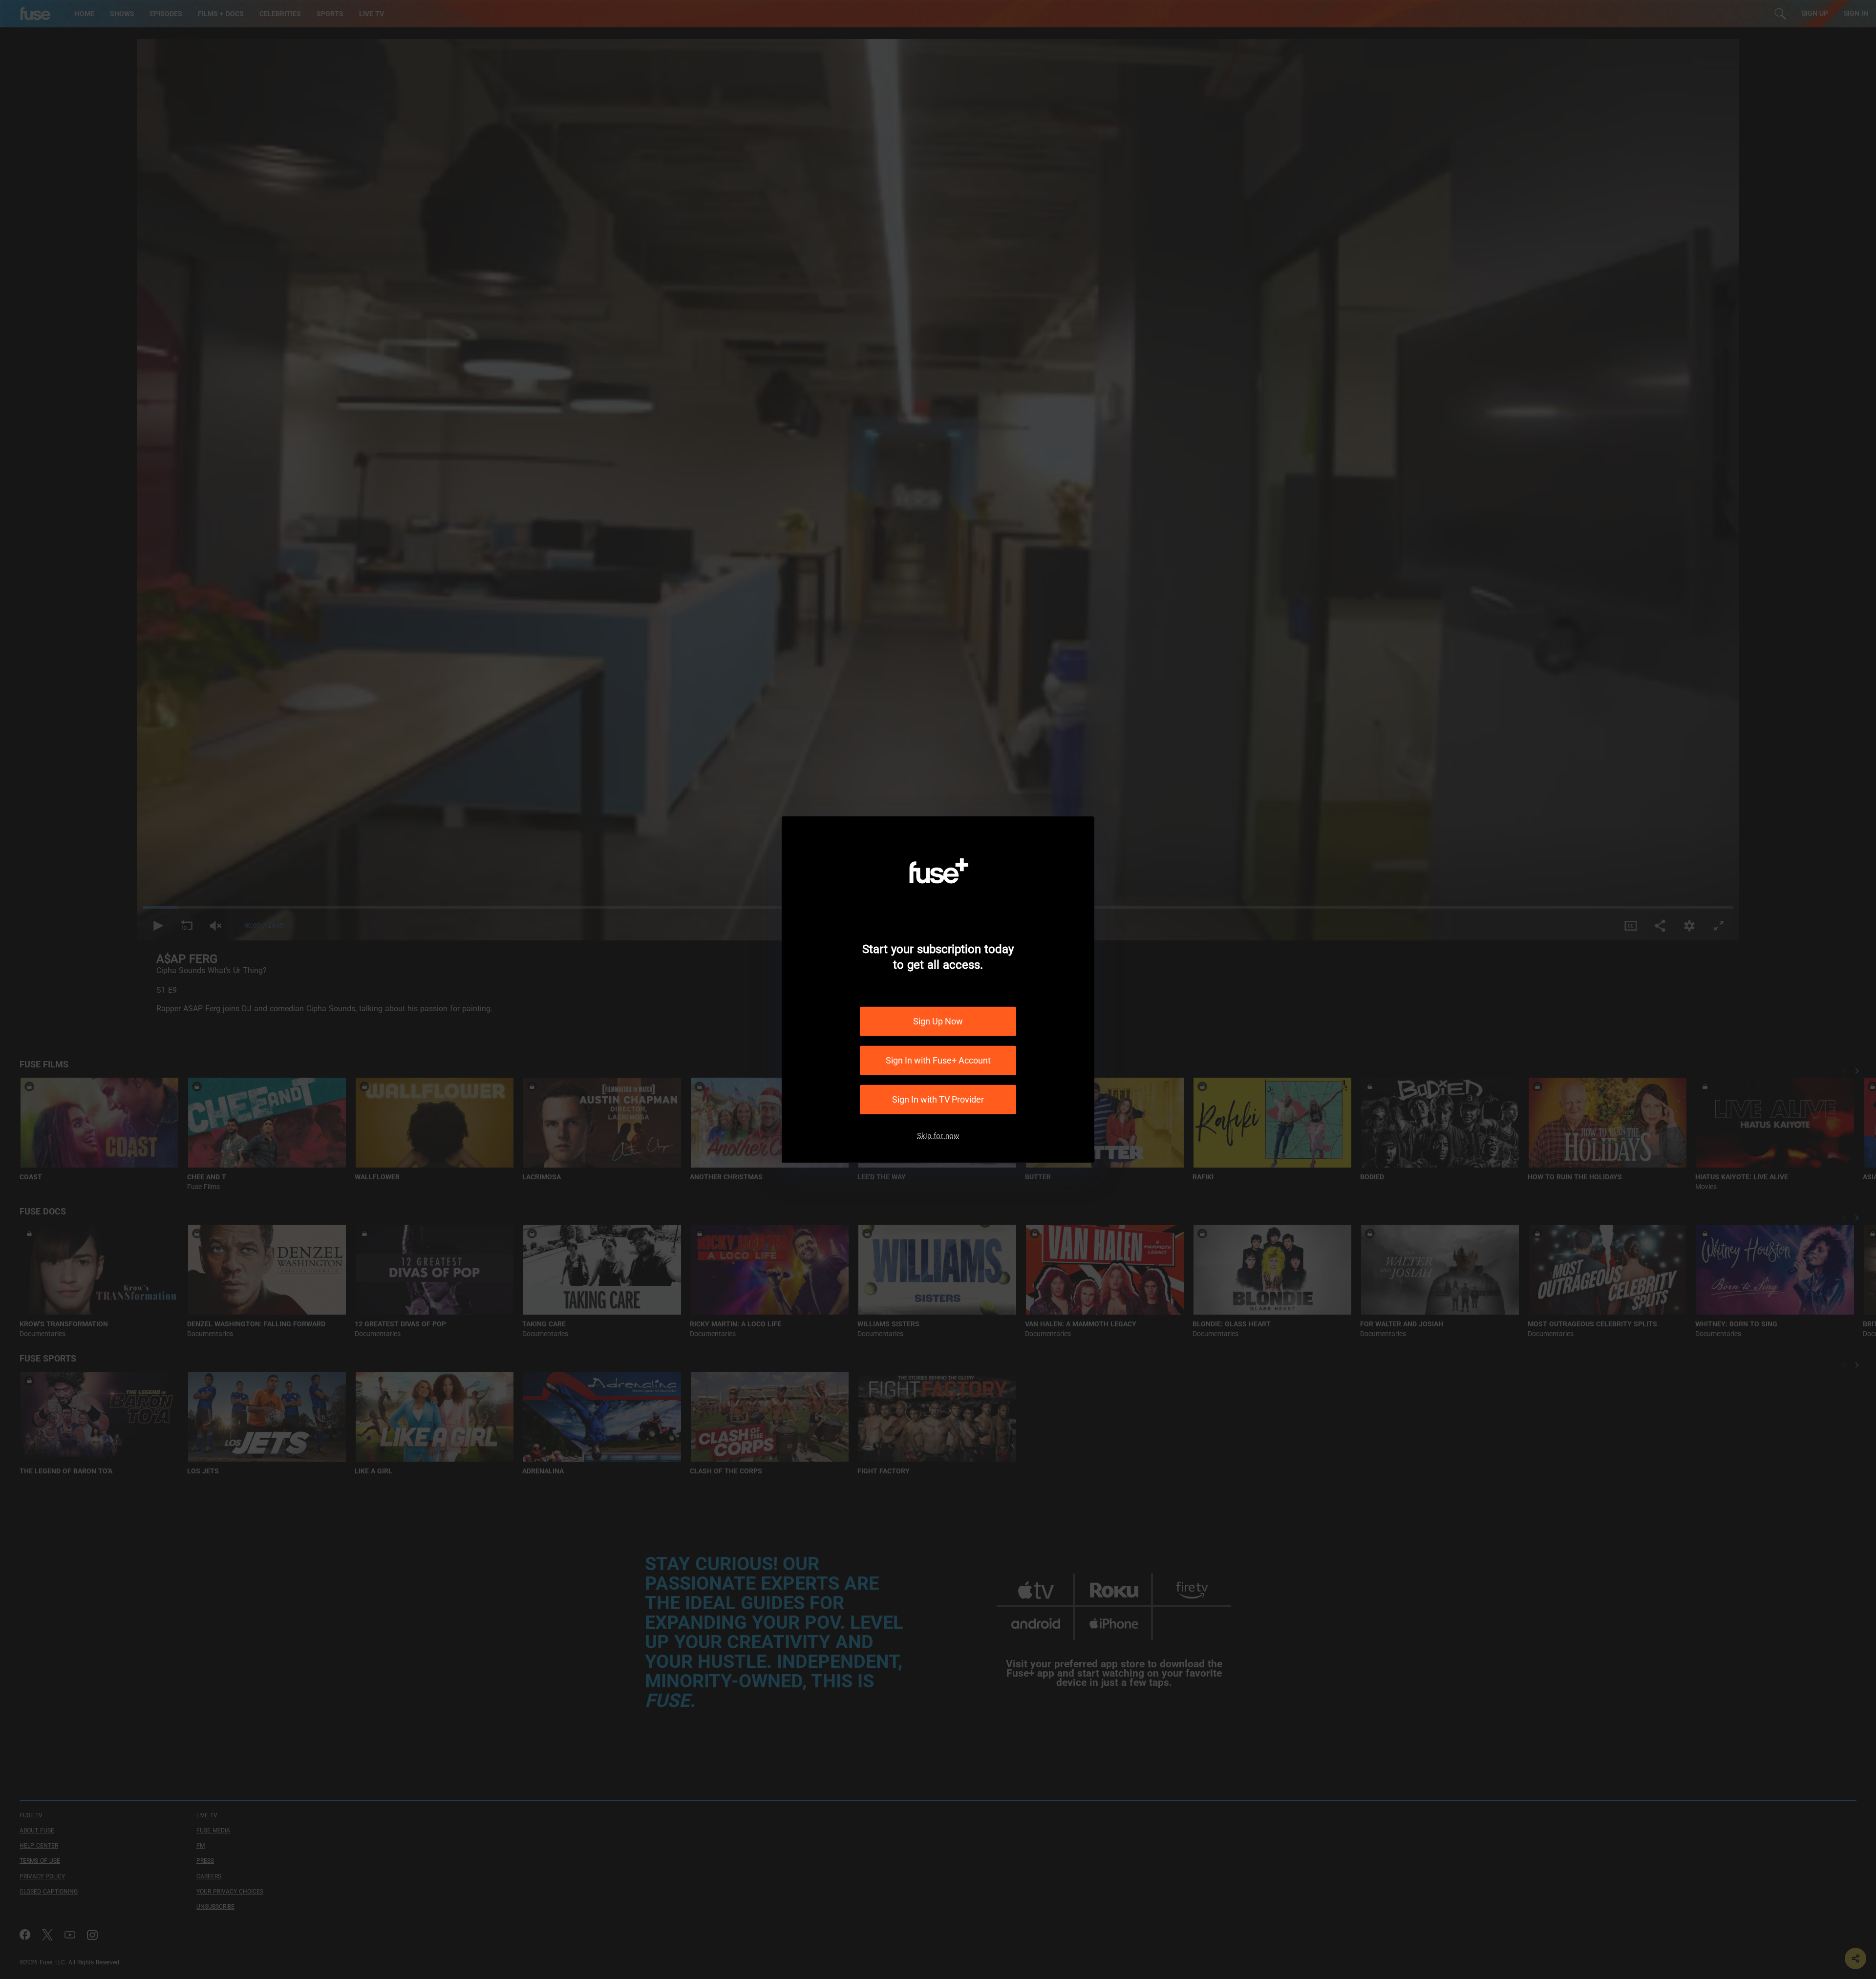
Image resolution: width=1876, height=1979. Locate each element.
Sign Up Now (938, 1021)
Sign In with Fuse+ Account (938, 1060)
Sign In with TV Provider (938, 1099)
